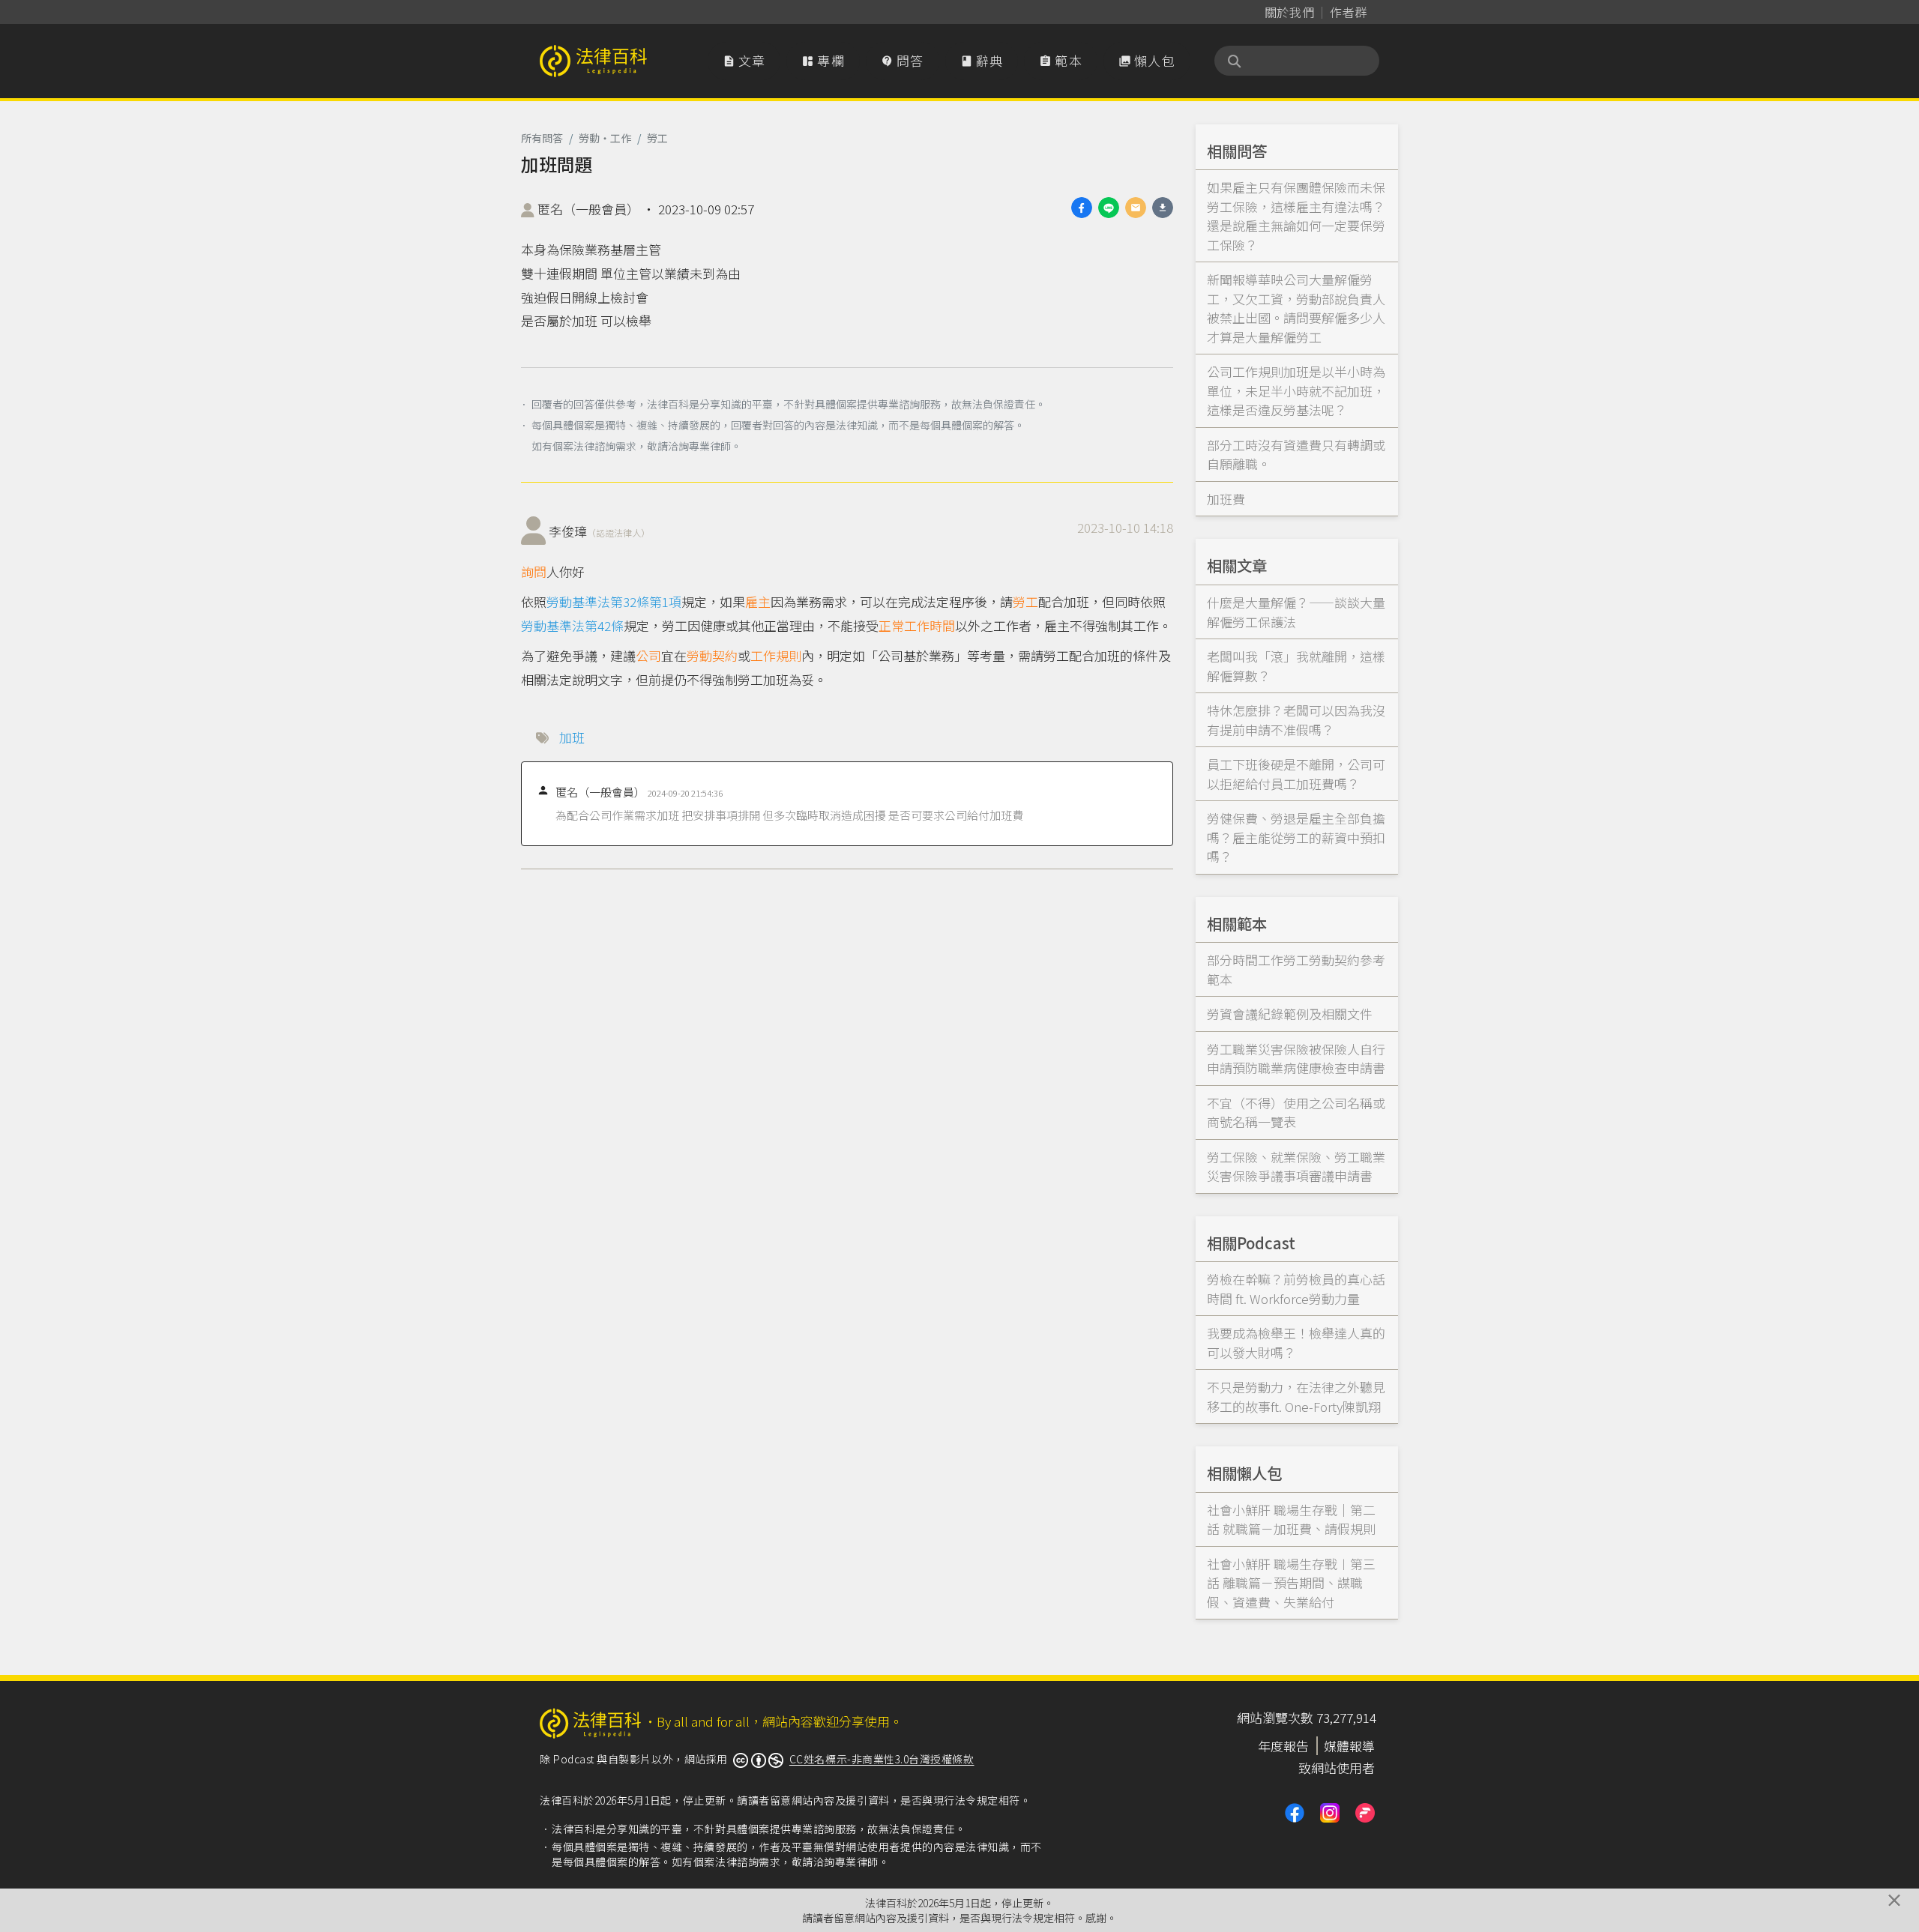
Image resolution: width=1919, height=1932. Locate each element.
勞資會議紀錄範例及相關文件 (1290, 1014)
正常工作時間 (917, 625)
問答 (903, 60)
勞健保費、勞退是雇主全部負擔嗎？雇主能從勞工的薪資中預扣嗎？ (1296, 837)
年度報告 (1283, 1746)
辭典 (982, 60)
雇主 (758, 601)
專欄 (823, 60)
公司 (648, 655)
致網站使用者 (1337, 1768)
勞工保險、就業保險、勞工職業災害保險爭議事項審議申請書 (1296, 1166)
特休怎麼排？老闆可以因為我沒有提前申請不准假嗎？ (1296, 720)
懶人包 (1147, 60)
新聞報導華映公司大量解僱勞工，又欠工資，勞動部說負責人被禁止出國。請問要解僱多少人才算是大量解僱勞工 (1296, 308)
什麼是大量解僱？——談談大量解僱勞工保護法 (1296, 612)
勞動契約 (712, 655)
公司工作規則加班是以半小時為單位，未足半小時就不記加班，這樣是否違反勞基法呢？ (1296, 390)
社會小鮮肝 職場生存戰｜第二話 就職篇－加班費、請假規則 (1291, 1519)
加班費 (1226, 499)
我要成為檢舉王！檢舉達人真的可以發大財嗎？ (1296, 1343)
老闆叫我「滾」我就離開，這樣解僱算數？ (1296, 666)
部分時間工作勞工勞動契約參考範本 (1296, 969)
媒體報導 (1349, 1746)
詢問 (534, 571)
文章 (744, 60)
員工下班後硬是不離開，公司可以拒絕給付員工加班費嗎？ (1296, 774)
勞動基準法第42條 (572, 625)
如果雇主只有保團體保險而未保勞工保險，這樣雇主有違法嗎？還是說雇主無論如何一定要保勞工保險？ (1296, 216)
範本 (1061, 60)
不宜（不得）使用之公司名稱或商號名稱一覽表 (1296, 1113)
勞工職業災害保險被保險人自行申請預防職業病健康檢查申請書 (1296, 1059)
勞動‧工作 (605, 138)
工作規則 (776, 655)
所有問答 (542, 138)
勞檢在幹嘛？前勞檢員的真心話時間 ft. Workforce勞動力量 (1296, 1289)
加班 (572, 737)
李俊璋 (599, 531)
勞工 (657, 138)
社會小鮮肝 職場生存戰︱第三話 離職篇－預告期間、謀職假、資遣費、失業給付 (1291, 1583)
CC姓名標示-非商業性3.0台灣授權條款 (882, 1759)
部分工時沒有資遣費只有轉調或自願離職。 (1296, 455)
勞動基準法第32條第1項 (614, 601)
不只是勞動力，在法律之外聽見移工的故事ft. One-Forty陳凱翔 (1296, 1397)
